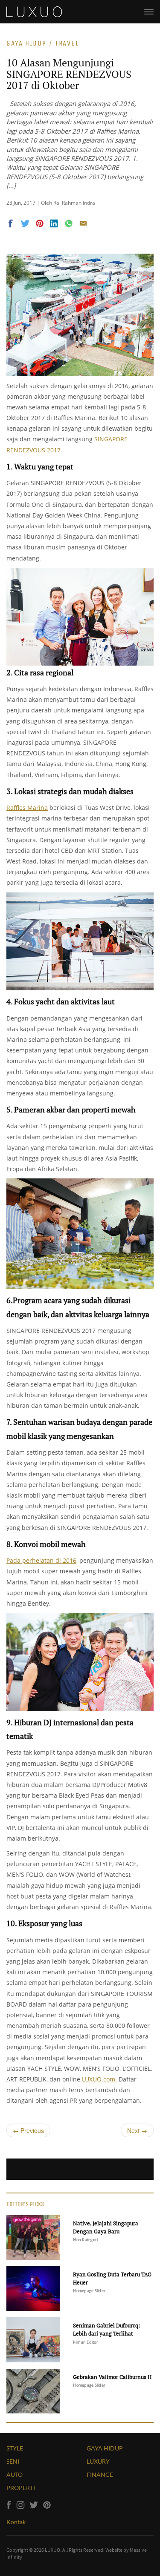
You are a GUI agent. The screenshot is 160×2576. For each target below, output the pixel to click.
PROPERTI (21, 2488)
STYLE (15, 2448)
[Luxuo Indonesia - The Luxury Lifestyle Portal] (34, 11)
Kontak (16, 2522)
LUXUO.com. (99, 2079)
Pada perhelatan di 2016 (41, 1560)
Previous (28, 2130)
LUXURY (98, 2461)
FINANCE (100, 2475)
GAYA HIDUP (105, 2448)
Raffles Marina (27, 808)
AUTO (15, 2475)
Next (137, 2130)
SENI (13, 2461)
